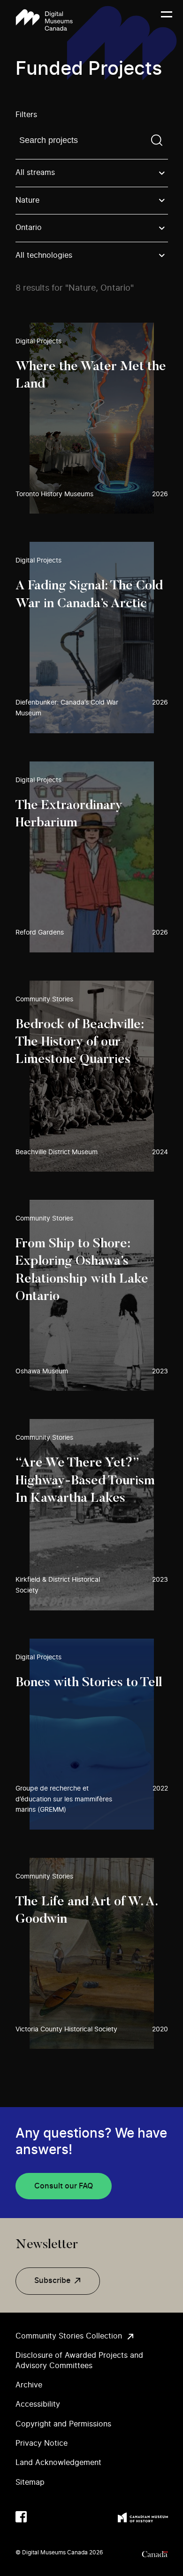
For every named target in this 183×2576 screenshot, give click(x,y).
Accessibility (38, 2404)
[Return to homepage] (44, 20)
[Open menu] (167, 20)
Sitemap (30, 2482)
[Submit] (157, 140)
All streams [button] (35, 173)
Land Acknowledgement (58, 2463)
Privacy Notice (42, 2443)
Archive (29, 2385)
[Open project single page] (92, 418)
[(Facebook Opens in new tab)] (21, 2517)
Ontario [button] (29, 228)
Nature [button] (27, 200)
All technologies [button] (44, 255)
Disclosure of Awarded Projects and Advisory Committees (79, 2360)
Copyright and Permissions (63, 2424)
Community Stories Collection (69, 2336)
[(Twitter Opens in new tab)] (40, 2517)
